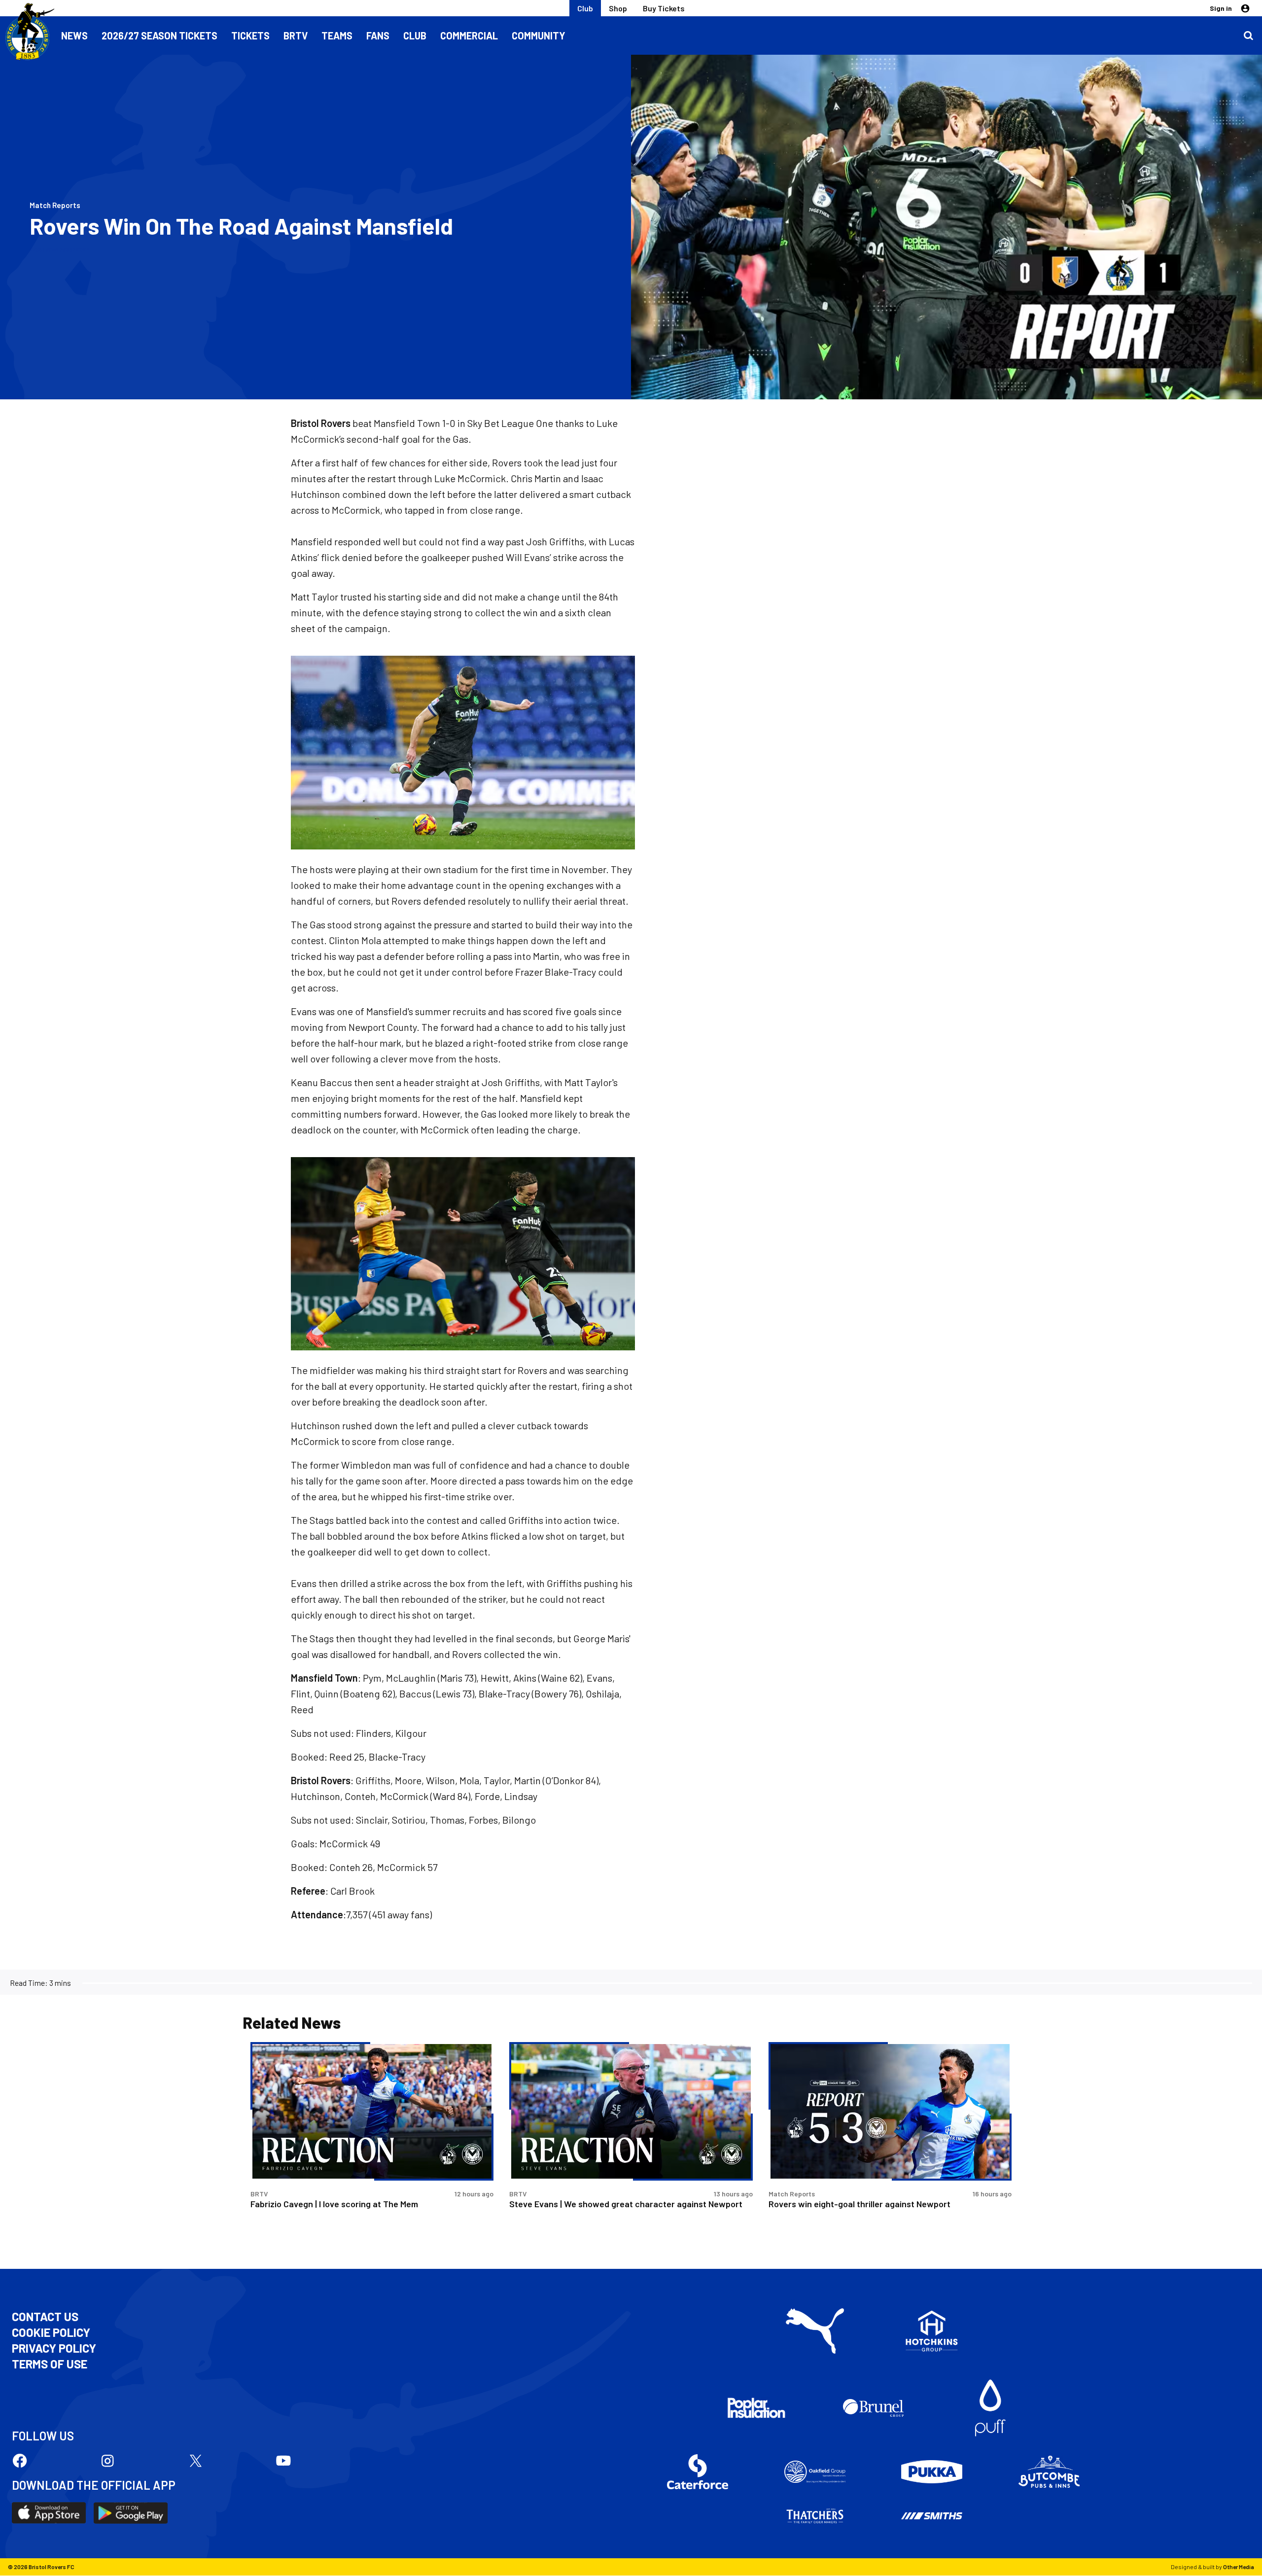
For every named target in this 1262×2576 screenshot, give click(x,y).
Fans (378, 35)
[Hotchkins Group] (932, 2331)
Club (585, 8)
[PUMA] (815, 2331)
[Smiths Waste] (932, 2516)
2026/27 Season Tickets (159, 35)
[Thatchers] (815, 2516)
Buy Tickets (664, 8)
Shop (618, 8)
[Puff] (990, 2408)
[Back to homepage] (27, 32)
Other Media (1239, 2567)
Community (539, 35)
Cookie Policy (51, 2332)
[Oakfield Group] (815, 2472)
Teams (337, 35)
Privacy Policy (54, 2348)
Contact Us (45, 2317)
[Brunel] (874, 2408)
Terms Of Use (50, 2364)
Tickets (250, 35)
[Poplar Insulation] (756, 2408)
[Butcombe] (1049, 2472)
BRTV (296, 35)
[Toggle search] (1248, 35)
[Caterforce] (698, 2472)
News (74, 35)
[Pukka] (932, 2472)
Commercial (469, 35)
